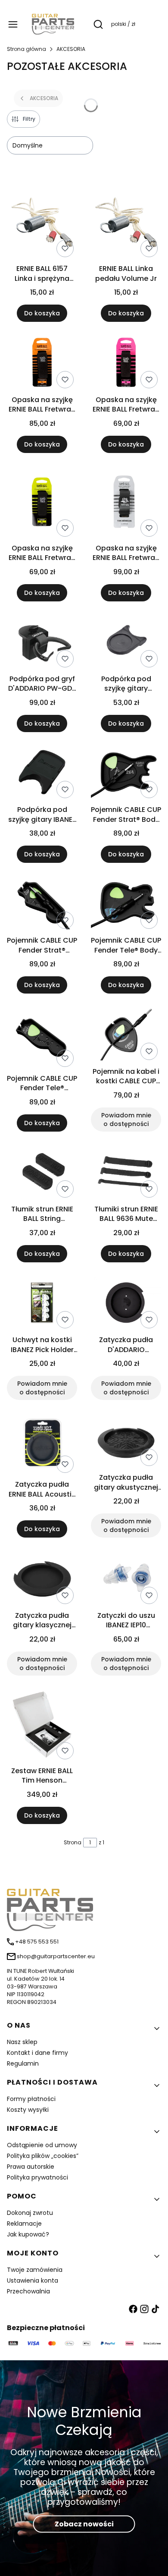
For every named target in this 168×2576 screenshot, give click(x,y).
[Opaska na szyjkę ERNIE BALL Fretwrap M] (126, 363)
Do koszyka (42, 313)
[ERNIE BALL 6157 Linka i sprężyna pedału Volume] (42, 224)
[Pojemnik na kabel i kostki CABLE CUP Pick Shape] (126, 1035)
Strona (73, 1842)
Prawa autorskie (31, 2167)
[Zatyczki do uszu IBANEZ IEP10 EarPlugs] (126, 1579)
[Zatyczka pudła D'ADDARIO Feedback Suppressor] (126, 1304)
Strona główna (26, 49)
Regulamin (23, 2063)
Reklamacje (24, 2224)
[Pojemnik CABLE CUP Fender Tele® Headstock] (42, 1039)
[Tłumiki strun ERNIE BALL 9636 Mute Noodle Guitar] (126, 1173)
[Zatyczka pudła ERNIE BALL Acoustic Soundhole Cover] (42, 1445)
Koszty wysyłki (28, 2110)
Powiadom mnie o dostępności (126, 1120)
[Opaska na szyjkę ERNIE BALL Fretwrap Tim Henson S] (126, 503)
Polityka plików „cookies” (43, 2156)
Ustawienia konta (33, 2280)
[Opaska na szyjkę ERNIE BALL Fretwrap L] (42, 363)
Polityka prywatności (37, 2177)
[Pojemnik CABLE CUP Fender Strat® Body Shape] (126, 774)
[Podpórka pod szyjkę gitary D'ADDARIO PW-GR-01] (126, 643)
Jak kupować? (28, 2234)
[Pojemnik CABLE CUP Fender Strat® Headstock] (42, 904)
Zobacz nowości (84, 2524)
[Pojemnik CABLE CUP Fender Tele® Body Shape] (126, 904)
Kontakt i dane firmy (37, 2053)
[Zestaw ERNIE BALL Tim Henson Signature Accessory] (42, 1726)
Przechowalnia (28, 2291)
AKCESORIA (71, 49)
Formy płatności (31, 2099)
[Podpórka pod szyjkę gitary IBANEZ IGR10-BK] (42, 774)
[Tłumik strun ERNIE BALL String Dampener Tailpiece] (42, 1173)
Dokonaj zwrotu (30, 2213)
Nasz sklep (22, 2042)
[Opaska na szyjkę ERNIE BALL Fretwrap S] (42, 503)
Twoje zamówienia (35, 2270)
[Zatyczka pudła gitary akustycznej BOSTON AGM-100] (126, 1442)
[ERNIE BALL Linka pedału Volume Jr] (126, 224)
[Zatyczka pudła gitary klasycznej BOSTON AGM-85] (42, 1579)
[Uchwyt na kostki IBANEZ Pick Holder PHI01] (42, 1304)
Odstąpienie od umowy (42, 2145)
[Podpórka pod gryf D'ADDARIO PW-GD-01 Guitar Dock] (42, 643)
